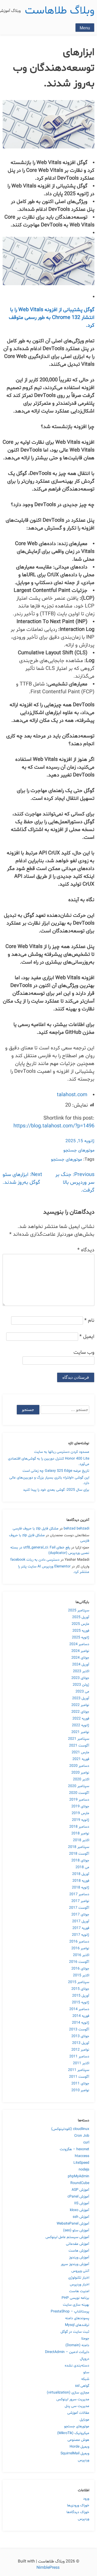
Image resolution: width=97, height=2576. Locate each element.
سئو (86, 2372)
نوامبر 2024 (80, 1651)
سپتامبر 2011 (79, 2070)
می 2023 (82, 1692)
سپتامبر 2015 (79, 1982)
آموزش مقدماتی (78, 2244)
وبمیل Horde (79, 2447)
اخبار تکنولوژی (79, 2278)
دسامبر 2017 (79, 1894)
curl (86, 2143)
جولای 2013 (80, 2036)
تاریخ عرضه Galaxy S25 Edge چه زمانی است (56, 1471)
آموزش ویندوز (79, 2257)
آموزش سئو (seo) (76, 2230)
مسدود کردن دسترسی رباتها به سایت (62, 1452)
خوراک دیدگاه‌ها (78, 2512)
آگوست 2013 (79, 2029)
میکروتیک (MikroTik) (73, 2433)
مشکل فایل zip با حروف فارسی (36, 1529)
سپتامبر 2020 (79, 1786)
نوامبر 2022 (80, 1705)
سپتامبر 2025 (79, 1610)
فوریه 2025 (81, 1631)
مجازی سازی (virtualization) (68, 2393)
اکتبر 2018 (81, 1840)
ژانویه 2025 (81, 1637)
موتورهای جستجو (79, 1150)
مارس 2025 (80, 1624)
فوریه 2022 (81, 1719)
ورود (86, 2499)
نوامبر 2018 (80, 1833)
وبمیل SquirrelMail (75, 2453)
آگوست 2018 (79, 1854)
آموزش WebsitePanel (73, 2224)
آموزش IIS (82, 2203)
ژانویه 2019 (81, 1820)
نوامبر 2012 (80, 2050)
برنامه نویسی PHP (75, 2298)
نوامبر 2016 (80, 1948)
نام (89, 1320)
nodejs (84, 2170)
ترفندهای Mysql (77, 2325)
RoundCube (80, 2183)
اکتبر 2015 (81, 1975)
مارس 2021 (80, 1752)
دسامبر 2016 (79, 1942)
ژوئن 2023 (81, 1685)
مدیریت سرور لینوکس (73, 2399)
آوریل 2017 (81, 1921)
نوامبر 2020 (80, 1773)
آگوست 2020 (79, 1793)
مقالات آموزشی (78, 2413)
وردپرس (84, 2460)
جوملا (85, 2339)
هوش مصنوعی (78, 2440)
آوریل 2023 (81, 1698)
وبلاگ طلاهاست (60, 11)
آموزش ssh (81, 2217)
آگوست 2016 (79, 1962)
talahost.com (72, 1095)
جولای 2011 (80, 2084)
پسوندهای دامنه (77, 2318)
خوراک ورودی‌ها (78, 2505)
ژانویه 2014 (81, 2023)
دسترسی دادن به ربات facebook (35, 1560)
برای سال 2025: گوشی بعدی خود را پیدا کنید (56, 1490)
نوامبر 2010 (80, 2090)
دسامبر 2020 (79, 1766)
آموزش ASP (80, 2190)
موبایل (84, 2420)
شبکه (85, 2379)
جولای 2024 (80, 1658)
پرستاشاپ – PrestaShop (70, 2312)
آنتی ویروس (80, 2271)
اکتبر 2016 (81, 1955)
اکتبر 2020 (81, 1779)
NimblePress (48, 2568)
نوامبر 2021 (80, 1732)
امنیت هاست (79, 2291)
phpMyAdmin (79, 2176)
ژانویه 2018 (81, 1888)
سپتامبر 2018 (79, 1847)
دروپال (85, 2359)
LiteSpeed (81, 2163)
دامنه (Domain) (77, 2345)
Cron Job (82, 2136)
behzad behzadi (76, 1529)
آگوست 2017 (79, 1908)
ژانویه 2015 (81, 2002)
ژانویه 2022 (81, 1725)
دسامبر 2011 (79, 2057)
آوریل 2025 (81, 1617)
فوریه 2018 (81, 1881)
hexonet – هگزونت (74, 2149)
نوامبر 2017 (80, 1901)
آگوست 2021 (79, 1746)
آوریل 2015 (81, 1996)
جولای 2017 (80, 1915)
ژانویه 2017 (81, 1935)
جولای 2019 (80, 1806)
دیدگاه (86, 1250)
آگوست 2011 (79, 2077)
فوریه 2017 (81, 1928)
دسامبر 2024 (79, 1644)
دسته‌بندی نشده (77, 2366)
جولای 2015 (80, 1989)
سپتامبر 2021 (79, 1739)
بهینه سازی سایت (76, 2305)
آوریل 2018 (81, 1874)
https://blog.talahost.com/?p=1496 (54, 1126)
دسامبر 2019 (79, 1800)
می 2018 (82, 1867)
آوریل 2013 (81, 2043)
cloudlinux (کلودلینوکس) (70, 2129)
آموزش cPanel (78, 2197)
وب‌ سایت (84, 1352)
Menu (85, 28)
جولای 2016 (80, 1969)
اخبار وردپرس (80, 2284)
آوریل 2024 (81, 1665)
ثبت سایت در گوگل (75, 2332)
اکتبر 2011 (81, 2063)
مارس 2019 (80, 1813)
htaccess (82, 2156)
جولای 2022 (80, 1712)
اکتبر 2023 (81, 1671)
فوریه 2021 (81, 1759)
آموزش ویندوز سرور (75, 2264)
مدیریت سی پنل (77, 2406)
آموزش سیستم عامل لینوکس (67, 2237)
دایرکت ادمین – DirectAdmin (67, 2352)
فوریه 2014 (81, 2016)
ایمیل (87, 1337)
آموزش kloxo (80, 2210)
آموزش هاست (79, 2251)
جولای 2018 (80, 1861)
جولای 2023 (80, 1678)
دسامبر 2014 (79, 2009)
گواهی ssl (82, 2386)
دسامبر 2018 (79, 1827)
